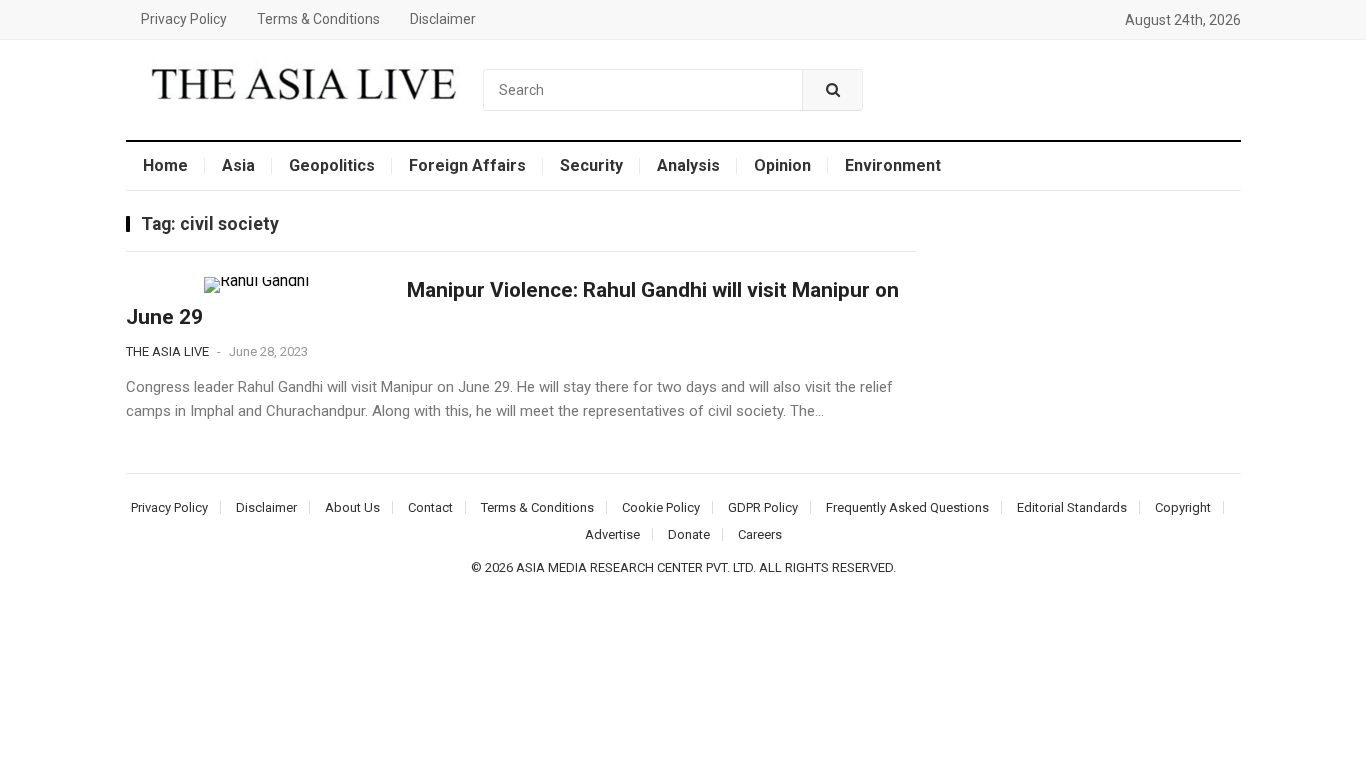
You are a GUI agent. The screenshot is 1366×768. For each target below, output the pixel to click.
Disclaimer (443, 19)
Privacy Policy (184, 19)
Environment (893, 165)
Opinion (782, 165)
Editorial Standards (1072, 507)
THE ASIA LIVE (167, 351)
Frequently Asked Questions (907, 507)
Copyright (1183, 507)
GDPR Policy (763, 507)
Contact (430, 507)
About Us (352, 507)
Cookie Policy (661, 507)
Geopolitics (332, 165)
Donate (689, 534)
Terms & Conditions (318, 19)
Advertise (612, 534)
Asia (238, 165)
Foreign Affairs (467, 165)
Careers (760, 534)
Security (591, 165)
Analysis (688, 165)
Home (165, 165)
